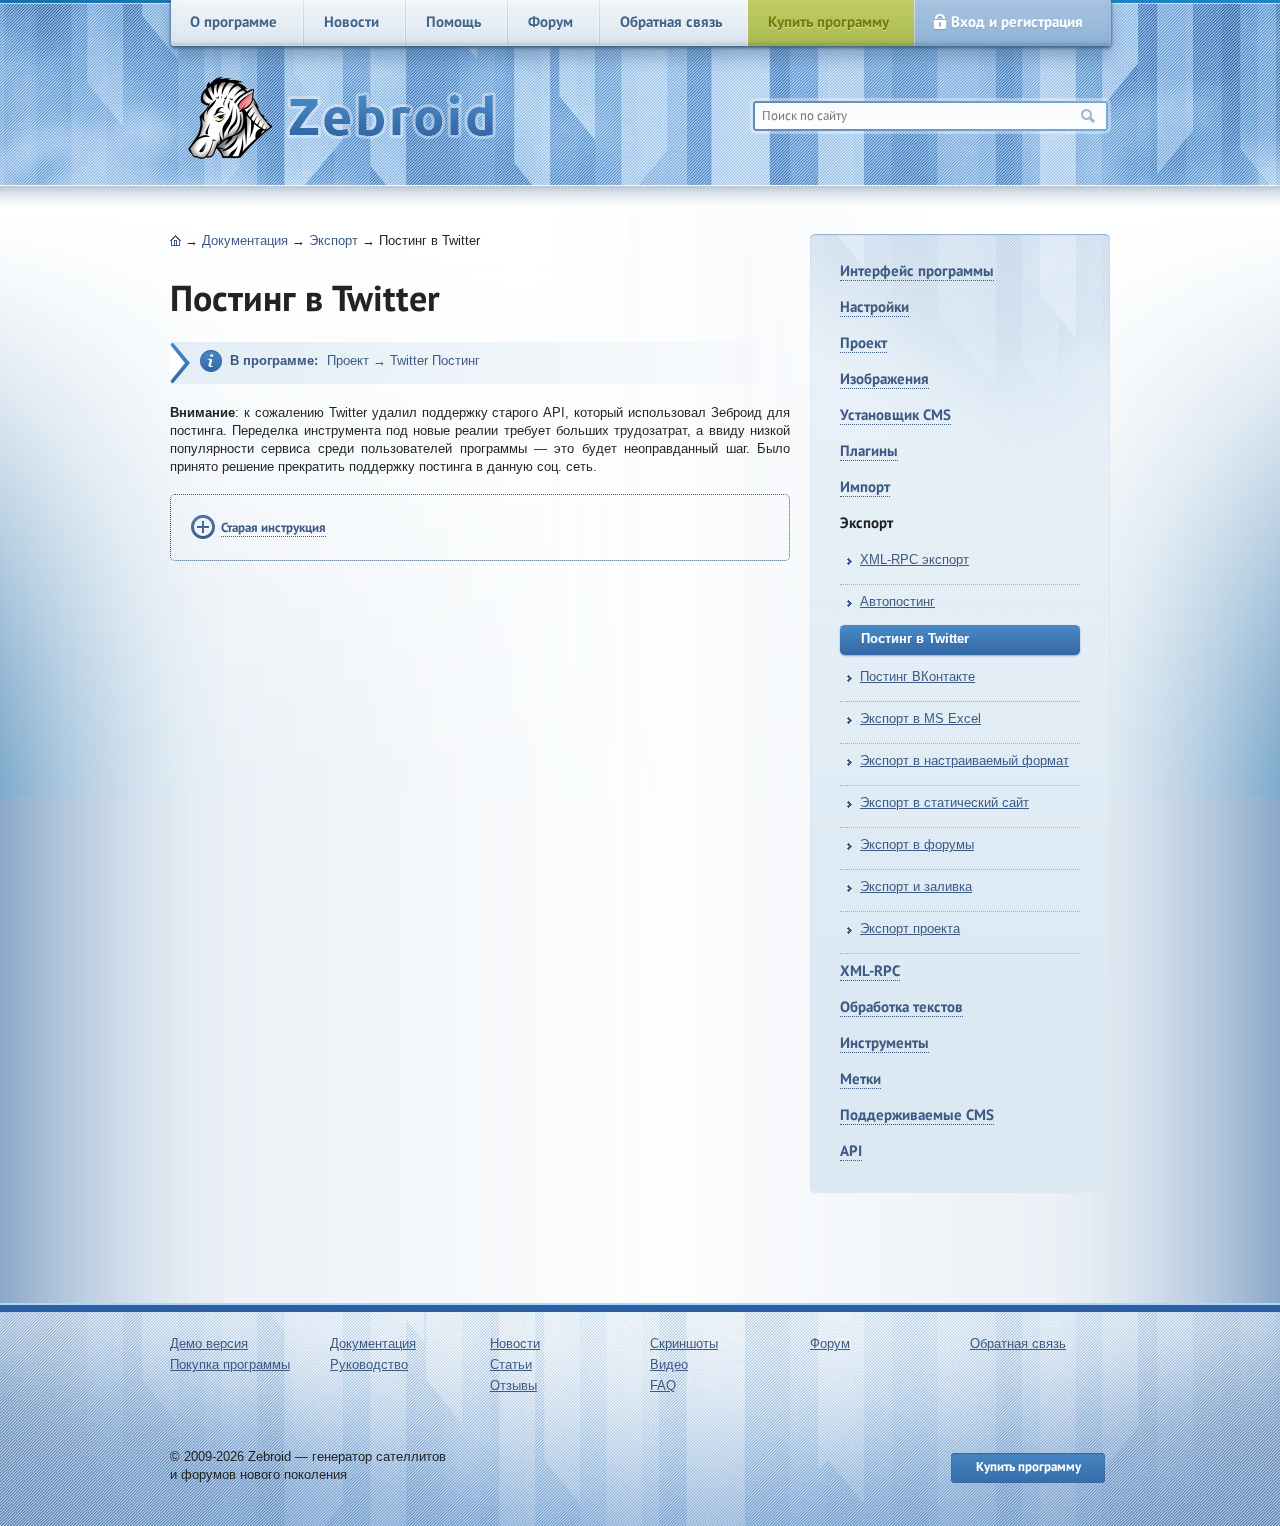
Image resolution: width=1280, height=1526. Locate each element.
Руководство (369, 1364)
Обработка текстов (901, 1006)
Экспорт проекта (910, 928)
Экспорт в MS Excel (920, 718)
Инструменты (884, 1042)
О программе (233, 21)
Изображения (884, 378)
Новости (351, 21)
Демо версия (209, 1343)
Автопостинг (897, 601)
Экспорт (333, 240)
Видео (669, 1364)
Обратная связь (671, 21)
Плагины (869, 450)
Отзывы (513, 1385)
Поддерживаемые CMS (917, 1114)
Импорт (865, 486)
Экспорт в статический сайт (944, 802)
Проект (863, 342)
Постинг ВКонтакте (917, 676)
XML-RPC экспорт (914, 559)
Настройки (874, 306)
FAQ (663, 1385)
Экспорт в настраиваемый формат (964, 760)
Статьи (511, 1364)
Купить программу (828, 21)
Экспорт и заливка (916, 886)
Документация (245, 240)
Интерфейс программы (917, 270)
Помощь (453, 21)
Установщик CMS (895, 414)
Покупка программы (230, 1364)
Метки (860, 1078)
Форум (550, 21)
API (851, 1150)
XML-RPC (870, 970)
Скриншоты (684, 1343)
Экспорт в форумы (917, 844)
